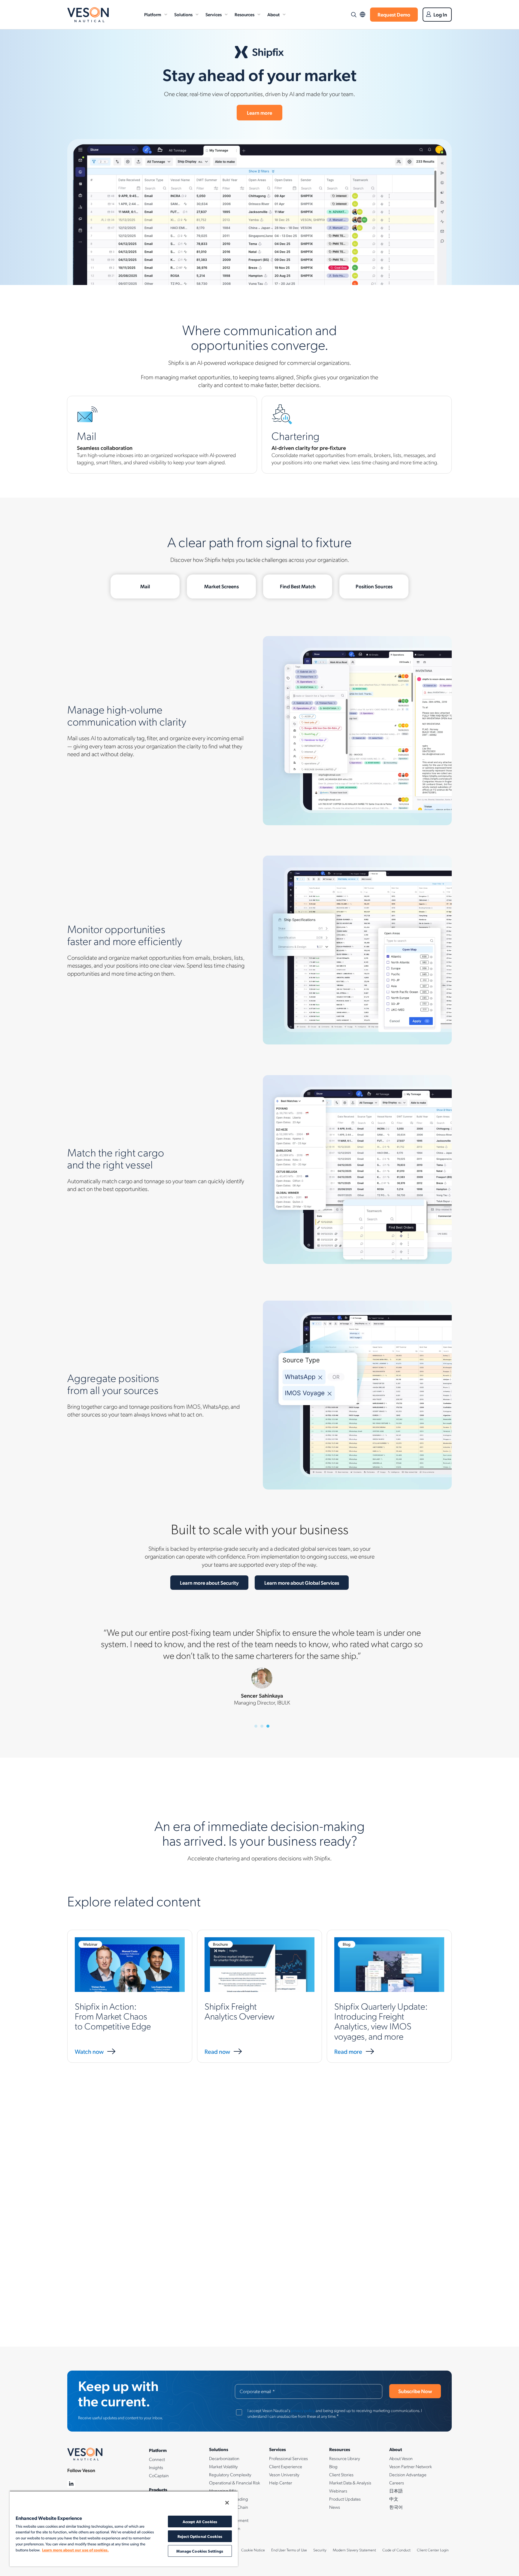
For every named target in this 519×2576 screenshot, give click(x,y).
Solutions (183, 14)
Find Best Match (298, 586)
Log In (440, 14)
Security (320, 2550)
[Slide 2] (262, 1726)
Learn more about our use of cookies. (75, 2550)
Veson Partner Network (411, 2466)
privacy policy (303, 2410)
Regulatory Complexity (230, 2474)
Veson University (284, 2474)
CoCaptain (159, 2475)
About (273, 14)
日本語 (396, 2491)
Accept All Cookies (200, 2521)
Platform (153, 14)
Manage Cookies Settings (200, 2551)
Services (214, 14)
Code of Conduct (396, 2550)
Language (363, 15)
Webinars (338, 2491)
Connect (157, 2459)
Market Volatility (223, 2466)
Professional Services (288, 2458)
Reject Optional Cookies (200, 2536)
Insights (156, 2467)
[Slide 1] (256, 1726)
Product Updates (345, 2499)
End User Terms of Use (289, 2550)
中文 (394, 2499)
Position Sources (374, 586)
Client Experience (286, 2466)
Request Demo (394, 14)
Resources (244, 14)
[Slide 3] (268, 1726)
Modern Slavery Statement (354, 2550)
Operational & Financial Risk (235, 2483)
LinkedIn (71, 2484)
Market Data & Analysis (350, 2483)
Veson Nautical (88, 15)
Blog (333, 2466)
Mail (145, 586)
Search (354, 15)
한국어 (396, 2507)
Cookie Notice (253, 2550)
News (335, 2507)
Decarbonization (224, 2458)
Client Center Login (433, 2550)
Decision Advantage (408, 2474)
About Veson (401, 2458)
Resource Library (345, 2458)
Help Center (281, 2483)
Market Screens (222, 586)
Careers (397, 2483)
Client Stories (341, 2474)
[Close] (227, 2503)
